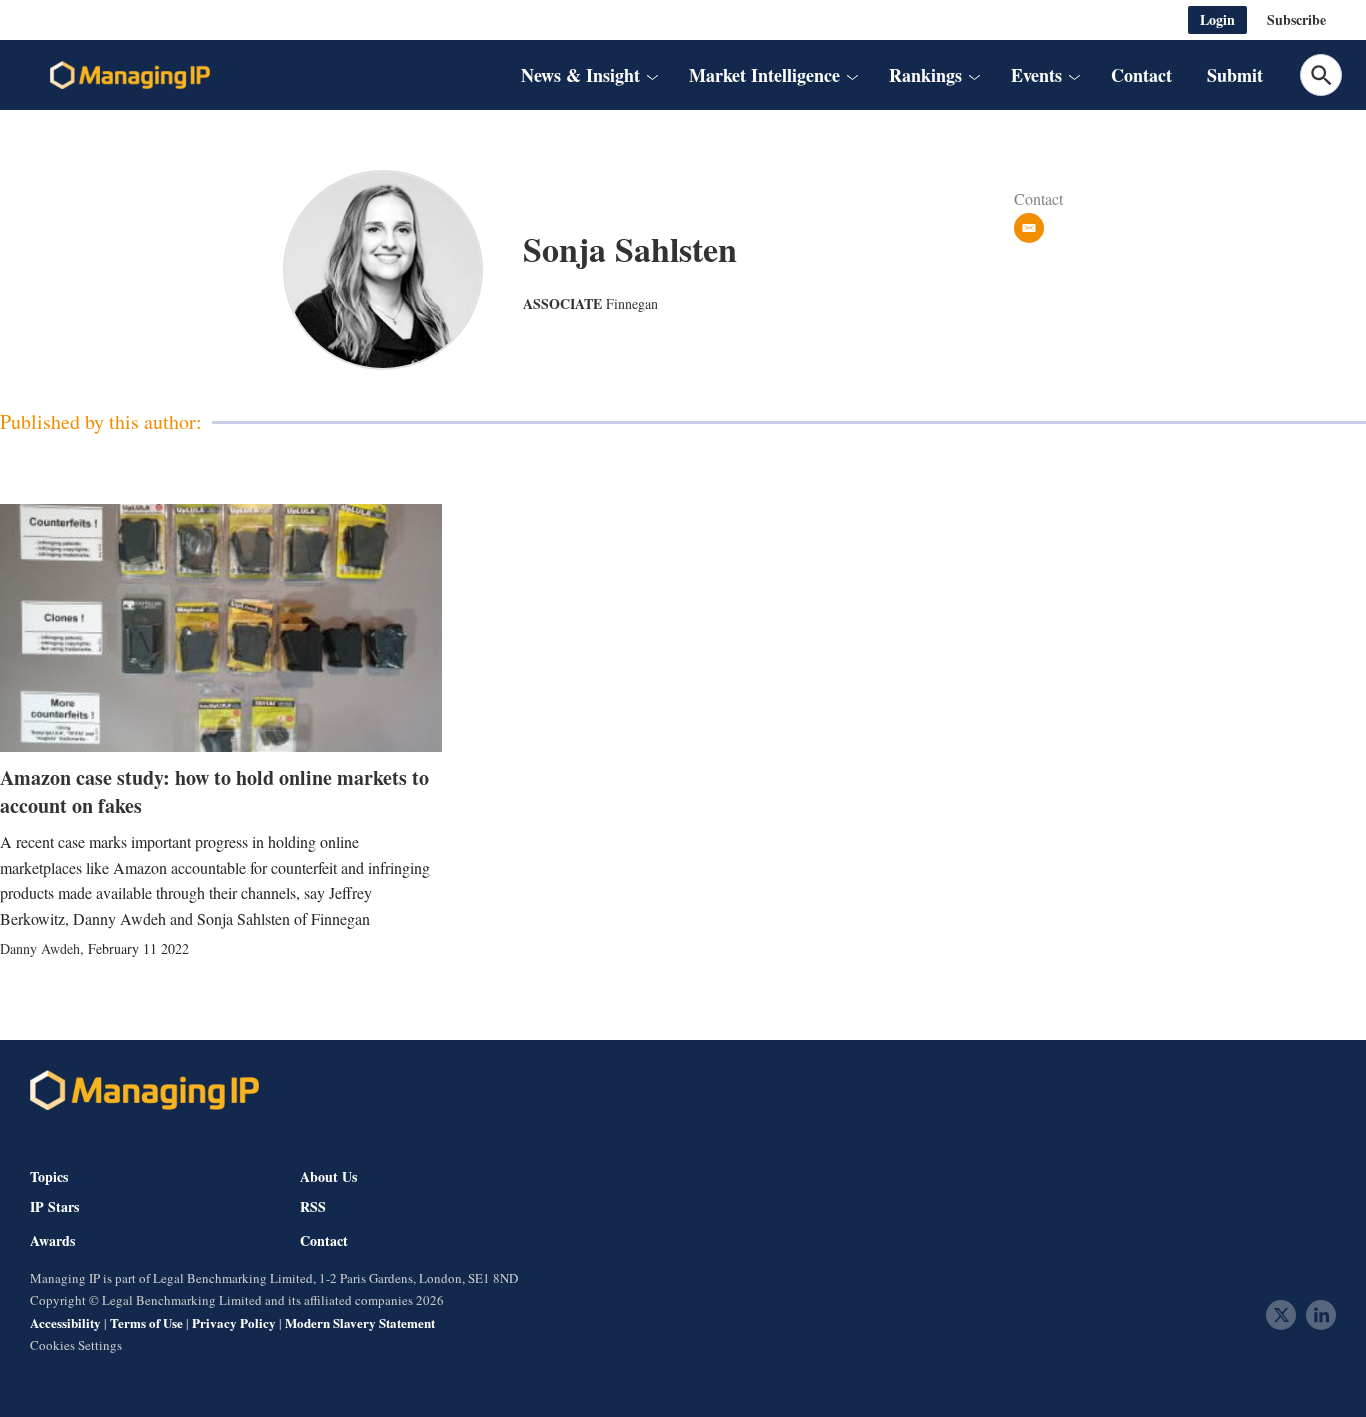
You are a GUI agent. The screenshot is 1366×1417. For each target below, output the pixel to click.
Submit (1235, 75)
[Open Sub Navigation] (651, 75)
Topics (49, 1176)
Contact (1141, 75)
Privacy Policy (234, 1322)
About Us (328, 1176)
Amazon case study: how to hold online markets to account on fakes (214, 791)
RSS (313, 1207)
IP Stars (54, 1207)
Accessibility (65, 1322)
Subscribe (1296, 19)
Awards (52, 1241)
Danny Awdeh (40, 948)
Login (1217, 19)
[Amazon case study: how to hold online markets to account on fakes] (221, 628)
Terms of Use (146, 1322)
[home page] (130, 75)
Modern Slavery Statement (360, 1322)
